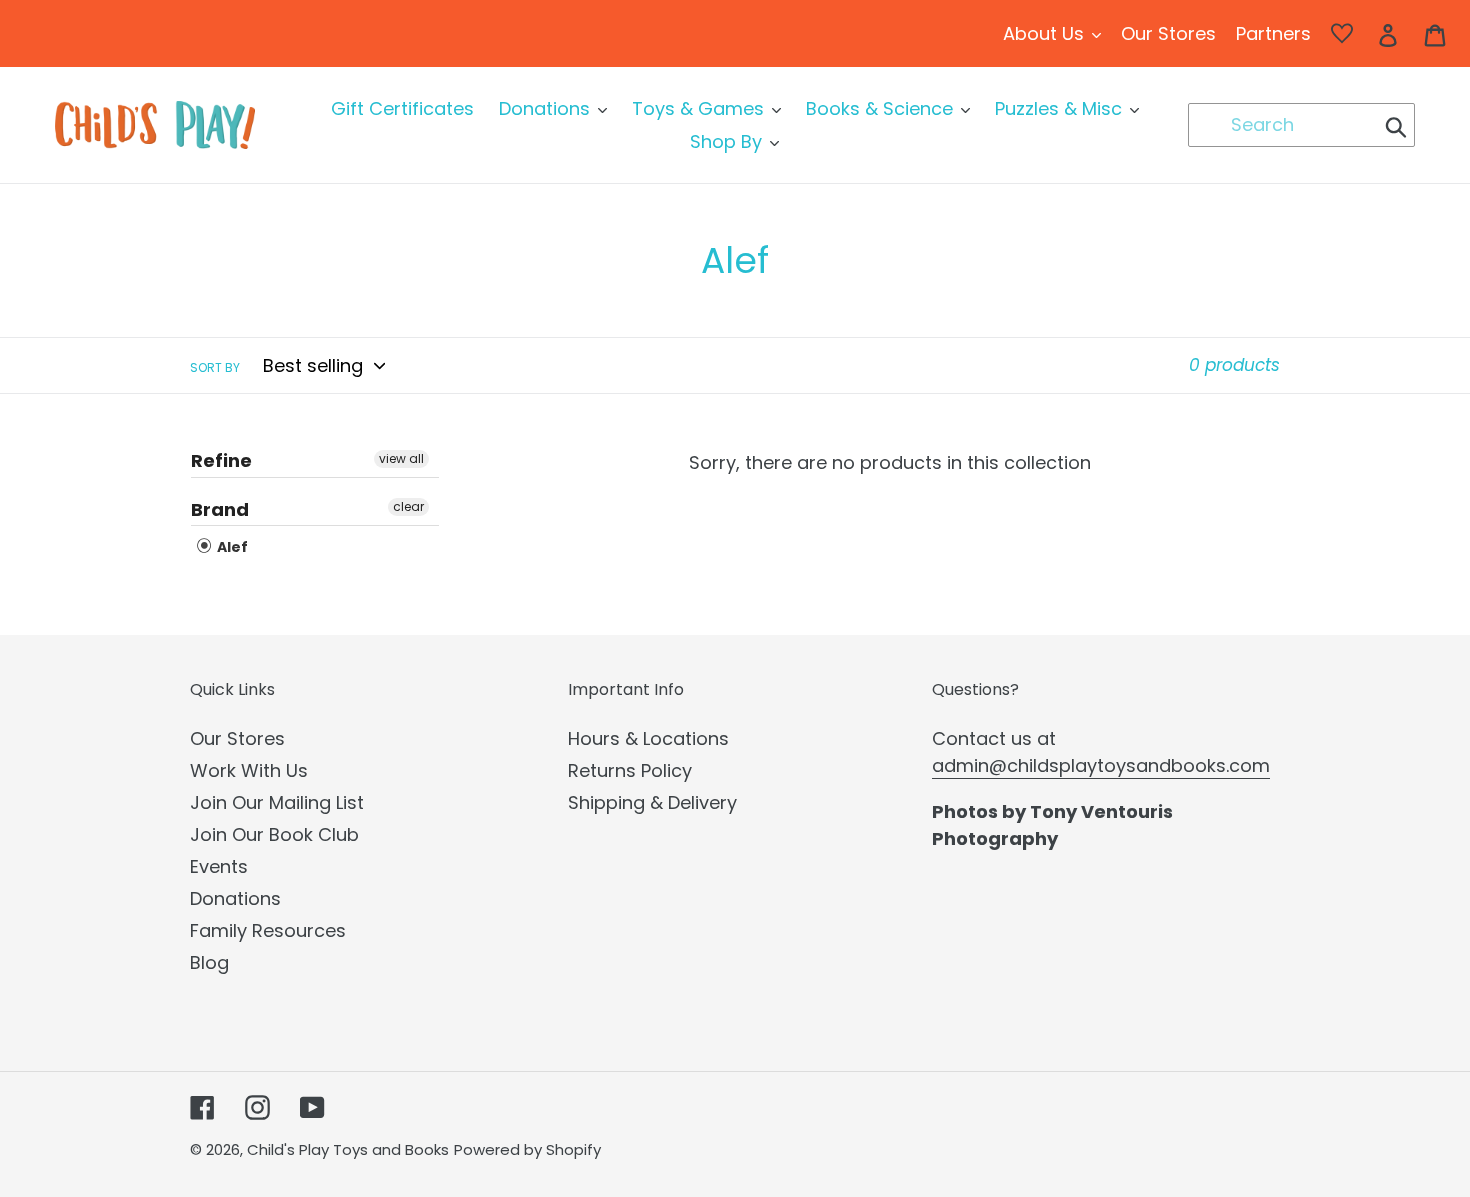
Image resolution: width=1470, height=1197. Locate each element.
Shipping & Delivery (652, 802)
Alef (231, 547)
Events (219, 866)
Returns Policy (630, 770)
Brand (220, 509)
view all (401, 458)
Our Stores (237, 738)
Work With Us (249, 770)
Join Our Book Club (274, 834)
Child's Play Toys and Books (348, 1149)
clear (408, 506)
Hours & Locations (648, 738)
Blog (209, 962)
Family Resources (268, 930)
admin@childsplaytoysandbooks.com (1101, 765)
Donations (235, 898)
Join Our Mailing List (277, 802)
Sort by (215, 367)
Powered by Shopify (527, 1149)
